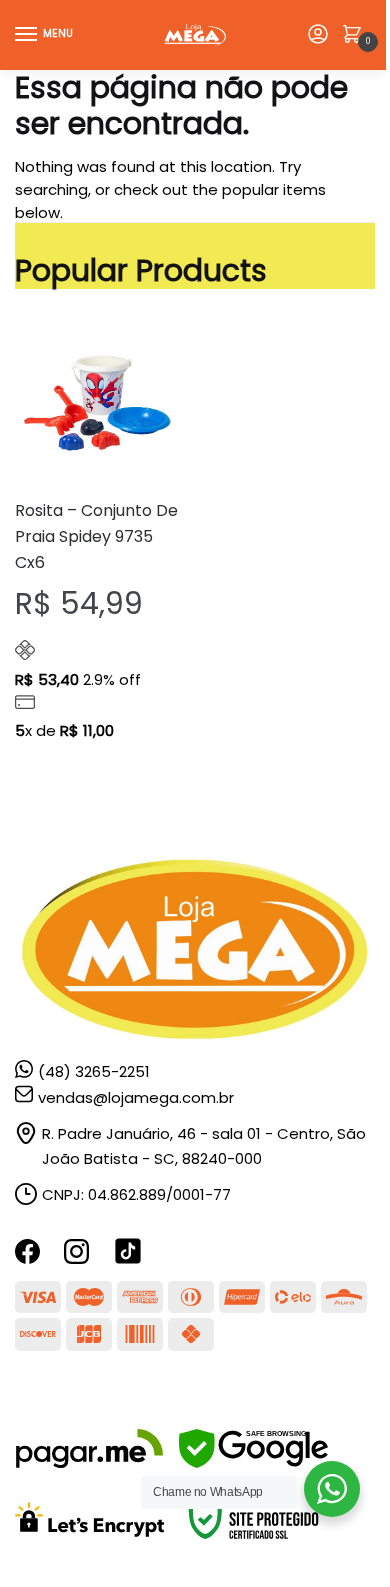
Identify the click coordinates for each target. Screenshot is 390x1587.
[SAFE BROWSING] (253, 1462)
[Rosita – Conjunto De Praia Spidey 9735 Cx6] (97, 401)
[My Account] (318, 35)
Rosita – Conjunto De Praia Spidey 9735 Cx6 (96, 536)
